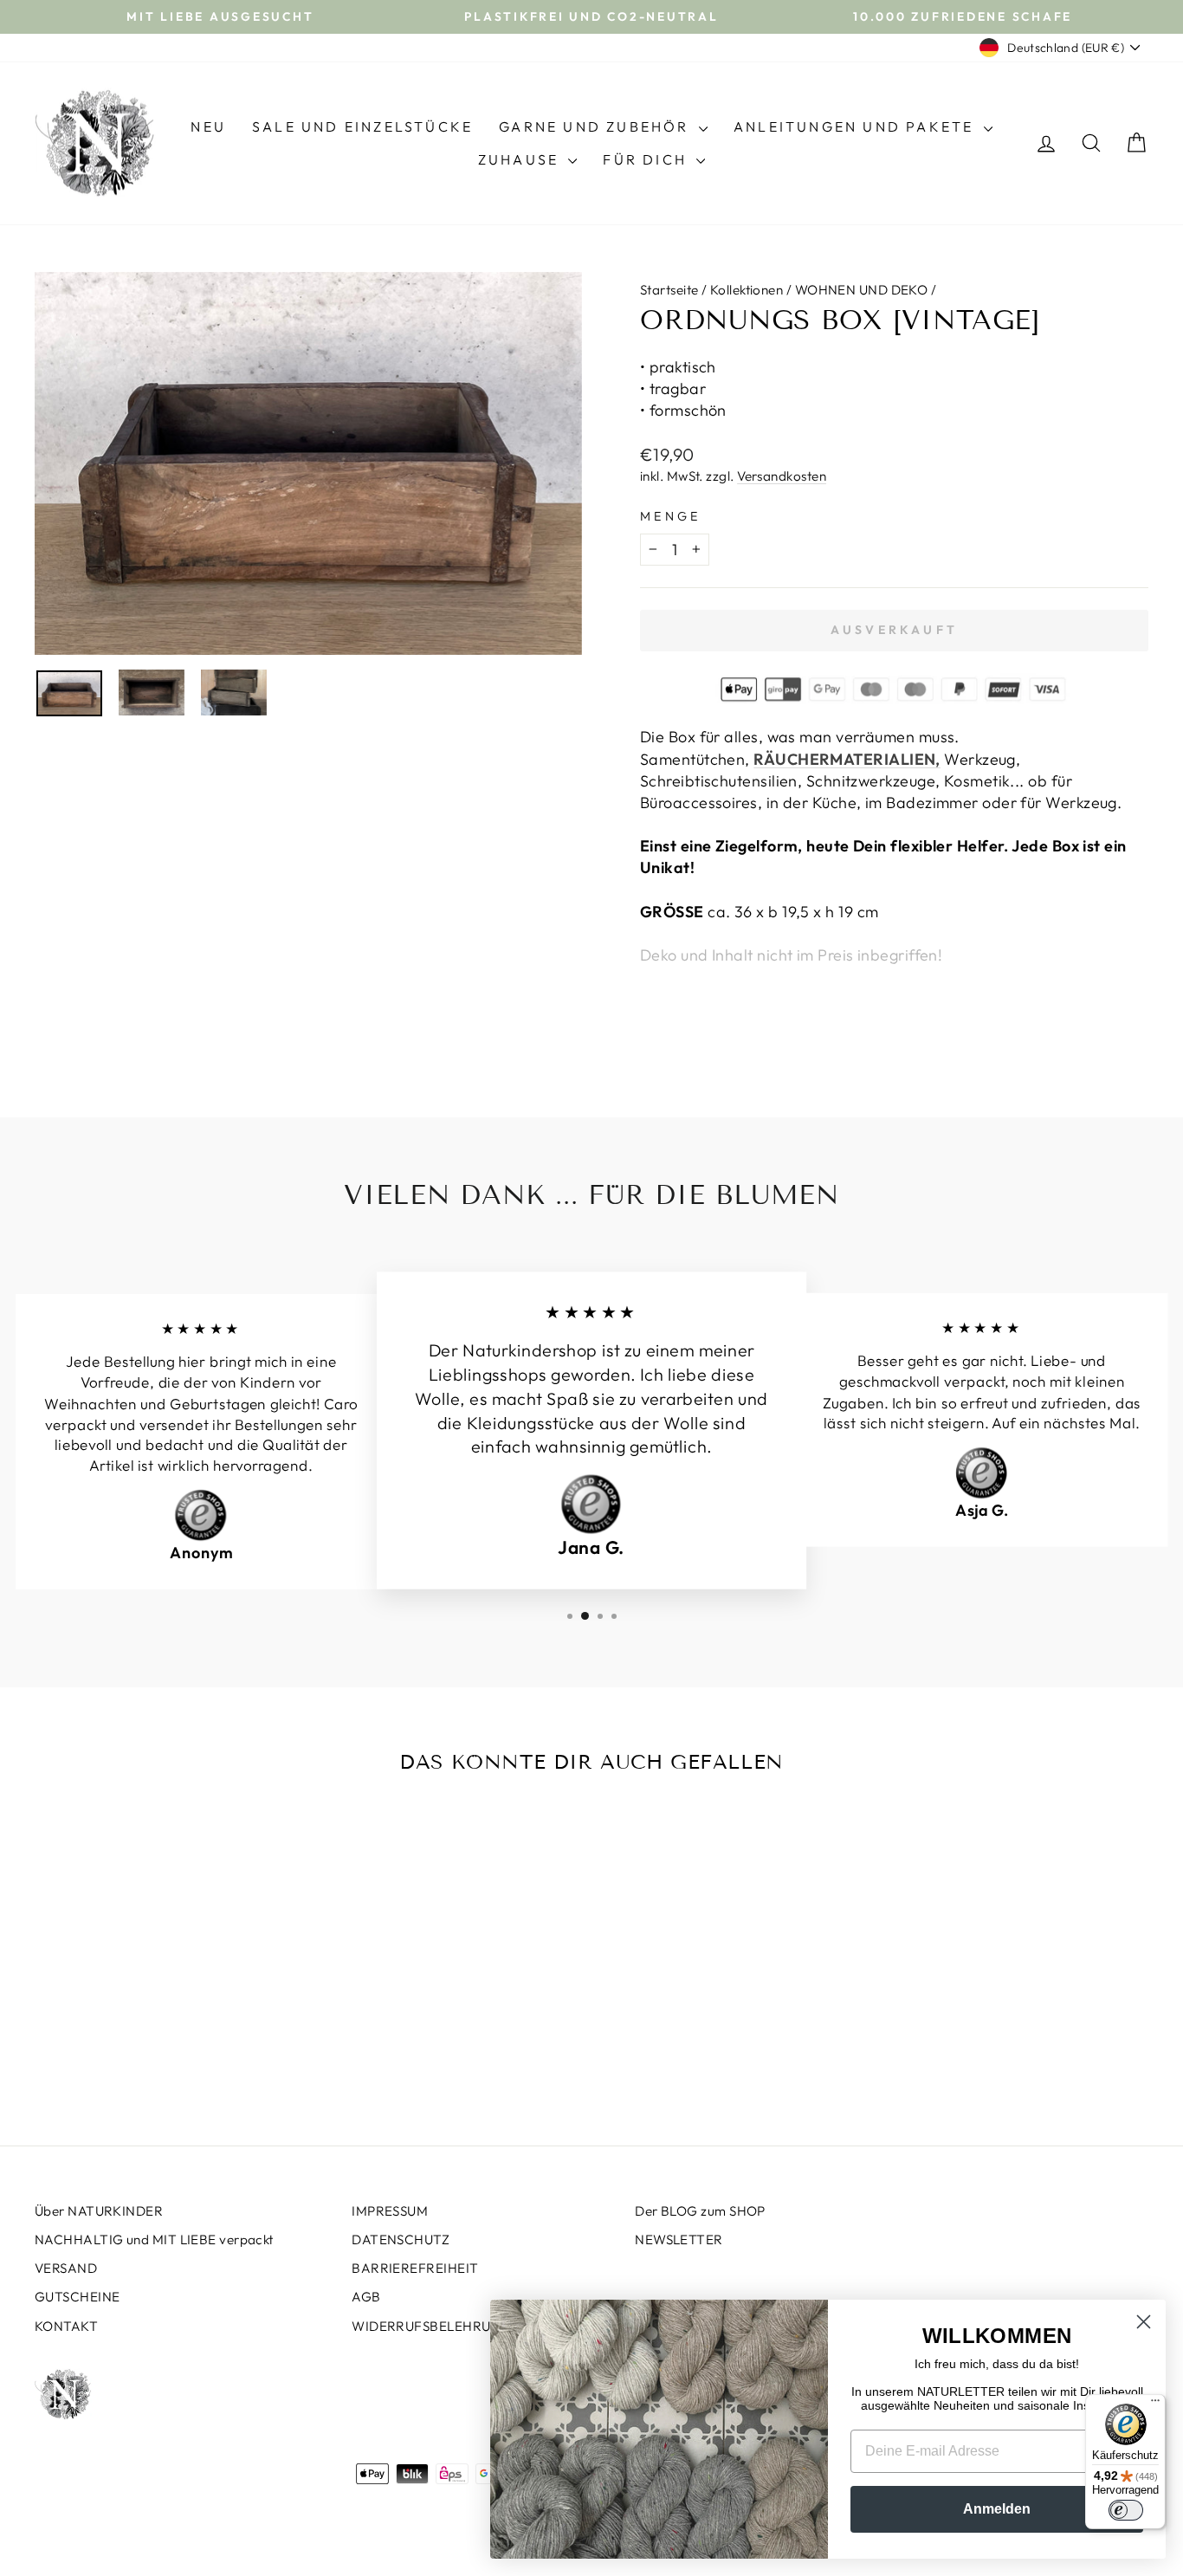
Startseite (669, 290)
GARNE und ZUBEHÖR (597, 126)
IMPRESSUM (390, 2211)
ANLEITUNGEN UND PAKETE (857, 126)
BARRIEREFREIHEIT (415, 2268)
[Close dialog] (1144, 2322)
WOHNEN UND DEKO (862, 290)
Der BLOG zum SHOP (700, 2211)
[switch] (1126, 2510)
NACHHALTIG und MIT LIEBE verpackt (154, 2239)
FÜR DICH (647, 159)
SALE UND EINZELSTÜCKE (362, 126)
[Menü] (1155, 2404)
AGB (366, 2297)
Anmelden (997, 2509)
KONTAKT (66, 2326)
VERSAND (66, 2268)
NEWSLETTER (679, 2239)
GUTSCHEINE (78, 2297)
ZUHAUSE (521, 159)
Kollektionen (747, 290)
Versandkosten (782, 476)
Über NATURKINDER (99, 2211)
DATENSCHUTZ (401, 2239)
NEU (208, 126)
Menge (671, 516)
